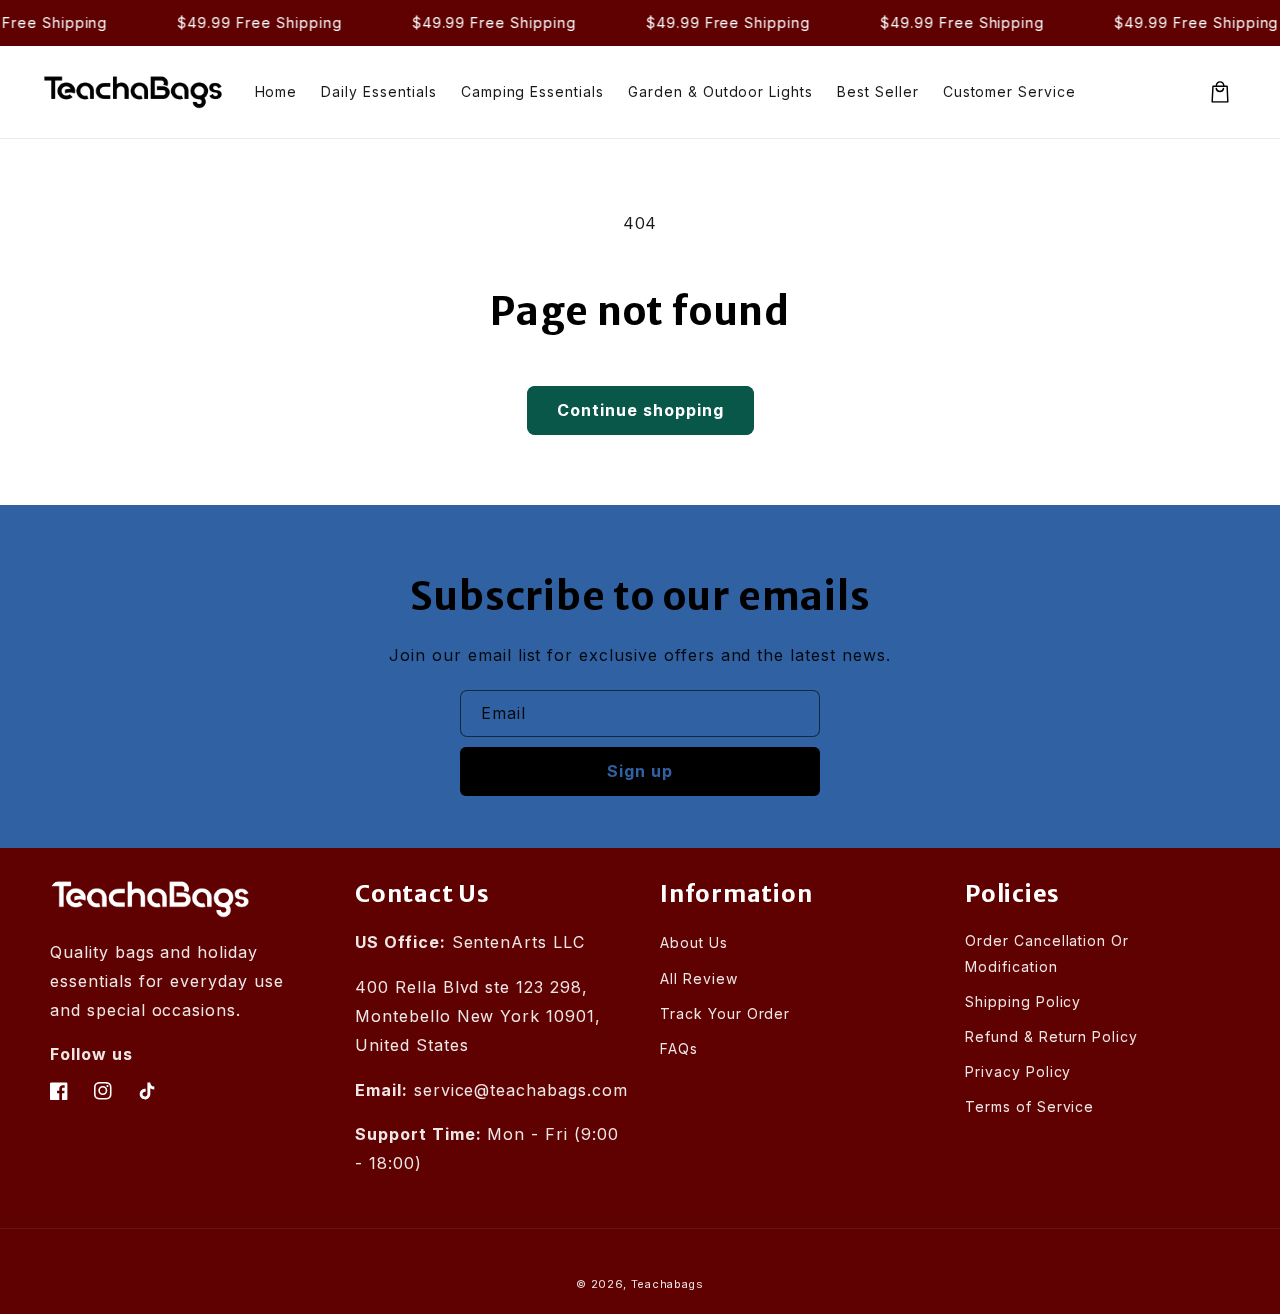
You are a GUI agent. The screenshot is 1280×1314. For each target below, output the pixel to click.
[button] (1220, 92)
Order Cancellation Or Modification (1047, 953)
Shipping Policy (1023, 1001)
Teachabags (667, 1284)
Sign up (640, 771)
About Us (694, 942)
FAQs (679, 1048)
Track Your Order (725, 1013)
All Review (699, 978)
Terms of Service (1029, 1106)
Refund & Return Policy (1051, 1036)
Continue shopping (640, 410)
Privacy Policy (1018, 1071)
